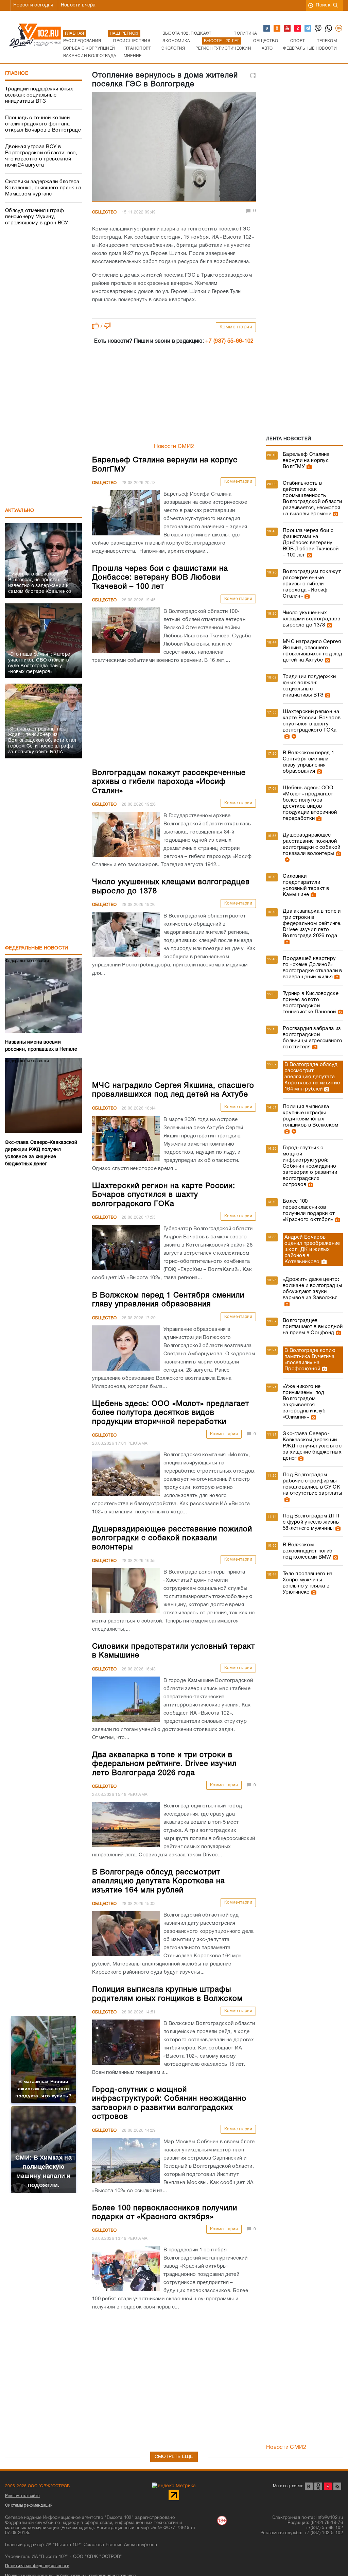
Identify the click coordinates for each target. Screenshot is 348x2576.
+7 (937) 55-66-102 (229, 341)
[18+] (339, 29)
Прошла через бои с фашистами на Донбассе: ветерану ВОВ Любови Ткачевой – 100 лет (311, 543)
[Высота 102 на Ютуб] (288, 29)
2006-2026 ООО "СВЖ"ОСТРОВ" (38, 2486)
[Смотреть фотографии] (308, 467)
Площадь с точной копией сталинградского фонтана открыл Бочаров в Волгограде (43, 124)
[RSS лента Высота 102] (337, 2486)
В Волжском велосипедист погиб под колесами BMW (308, 1551)
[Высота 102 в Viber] (318, 29)
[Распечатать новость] (253, 75)
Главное (17, 74)
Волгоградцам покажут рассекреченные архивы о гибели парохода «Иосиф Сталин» (312, 584)
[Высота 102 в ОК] (277, 29)
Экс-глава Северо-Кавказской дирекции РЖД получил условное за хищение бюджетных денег (312, 1446)
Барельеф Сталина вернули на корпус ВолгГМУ (306, 461)
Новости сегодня (33, 5)
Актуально (20, 511)
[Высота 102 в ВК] (267, 29)
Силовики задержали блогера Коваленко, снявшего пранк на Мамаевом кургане (43, 188)
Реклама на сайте (22, 2496)
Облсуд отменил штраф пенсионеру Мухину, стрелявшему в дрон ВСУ (37, 217)
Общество (104, 212)
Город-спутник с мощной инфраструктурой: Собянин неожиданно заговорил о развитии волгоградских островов (310, 1166)
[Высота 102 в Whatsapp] (329, 29)
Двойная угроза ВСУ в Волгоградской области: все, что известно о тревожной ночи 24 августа (41, 156)
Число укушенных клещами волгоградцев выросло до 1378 (311, 619)
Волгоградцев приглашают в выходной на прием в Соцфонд (313, 1327)
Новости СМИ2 (174, 447)
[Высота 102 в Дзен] (298, 29)
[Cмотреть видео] (293, 736)
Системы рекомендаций (29, 2505)
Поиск (323, 5)
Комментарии (236, 327)
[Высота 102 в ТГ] (308, 29)
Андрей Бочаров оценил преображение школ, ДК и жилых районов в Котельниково (312, 1250)
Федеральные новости (37, 948)
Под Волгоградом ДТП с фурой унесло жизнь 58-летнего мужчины (311, 1522)
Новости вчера (78, 5)
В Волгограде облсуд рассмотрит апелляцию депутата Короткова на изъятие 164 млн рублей (312, 1077)
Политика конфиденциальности (37, 2566)
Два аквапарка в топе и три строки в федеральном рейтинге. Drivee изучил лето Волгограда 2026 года (312, 924)
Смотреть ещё (174, 2457)
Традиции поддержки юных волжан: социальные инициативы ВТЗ (39, 95)
